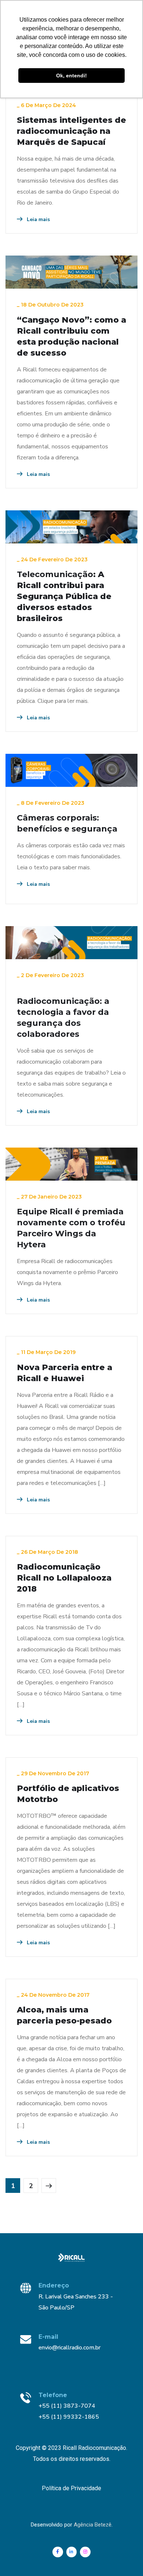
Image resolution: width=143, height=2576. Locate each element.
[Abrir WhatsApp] (125, 2557)
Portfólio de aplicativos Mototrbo (68, 1794)
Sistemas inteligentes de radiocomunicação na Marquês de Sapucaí (71, 131)
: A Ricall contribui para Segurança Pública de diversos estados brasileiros (64, 596)
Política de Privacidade (71, 2488)
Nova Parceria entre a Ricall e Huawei (65, 1373)
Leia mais (38, 219)
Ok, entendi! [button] (71, 76)
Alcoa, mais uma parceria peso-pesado (64, 2015)
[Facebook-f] (58, 2552)
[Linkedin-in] (72, 2552)
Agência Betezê (93, 2525)
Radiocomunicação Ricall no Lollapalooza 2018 (64, 1578)
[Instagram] (85, 2552)
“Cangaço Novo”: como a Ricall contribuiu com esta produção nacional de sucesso (71, 336)
